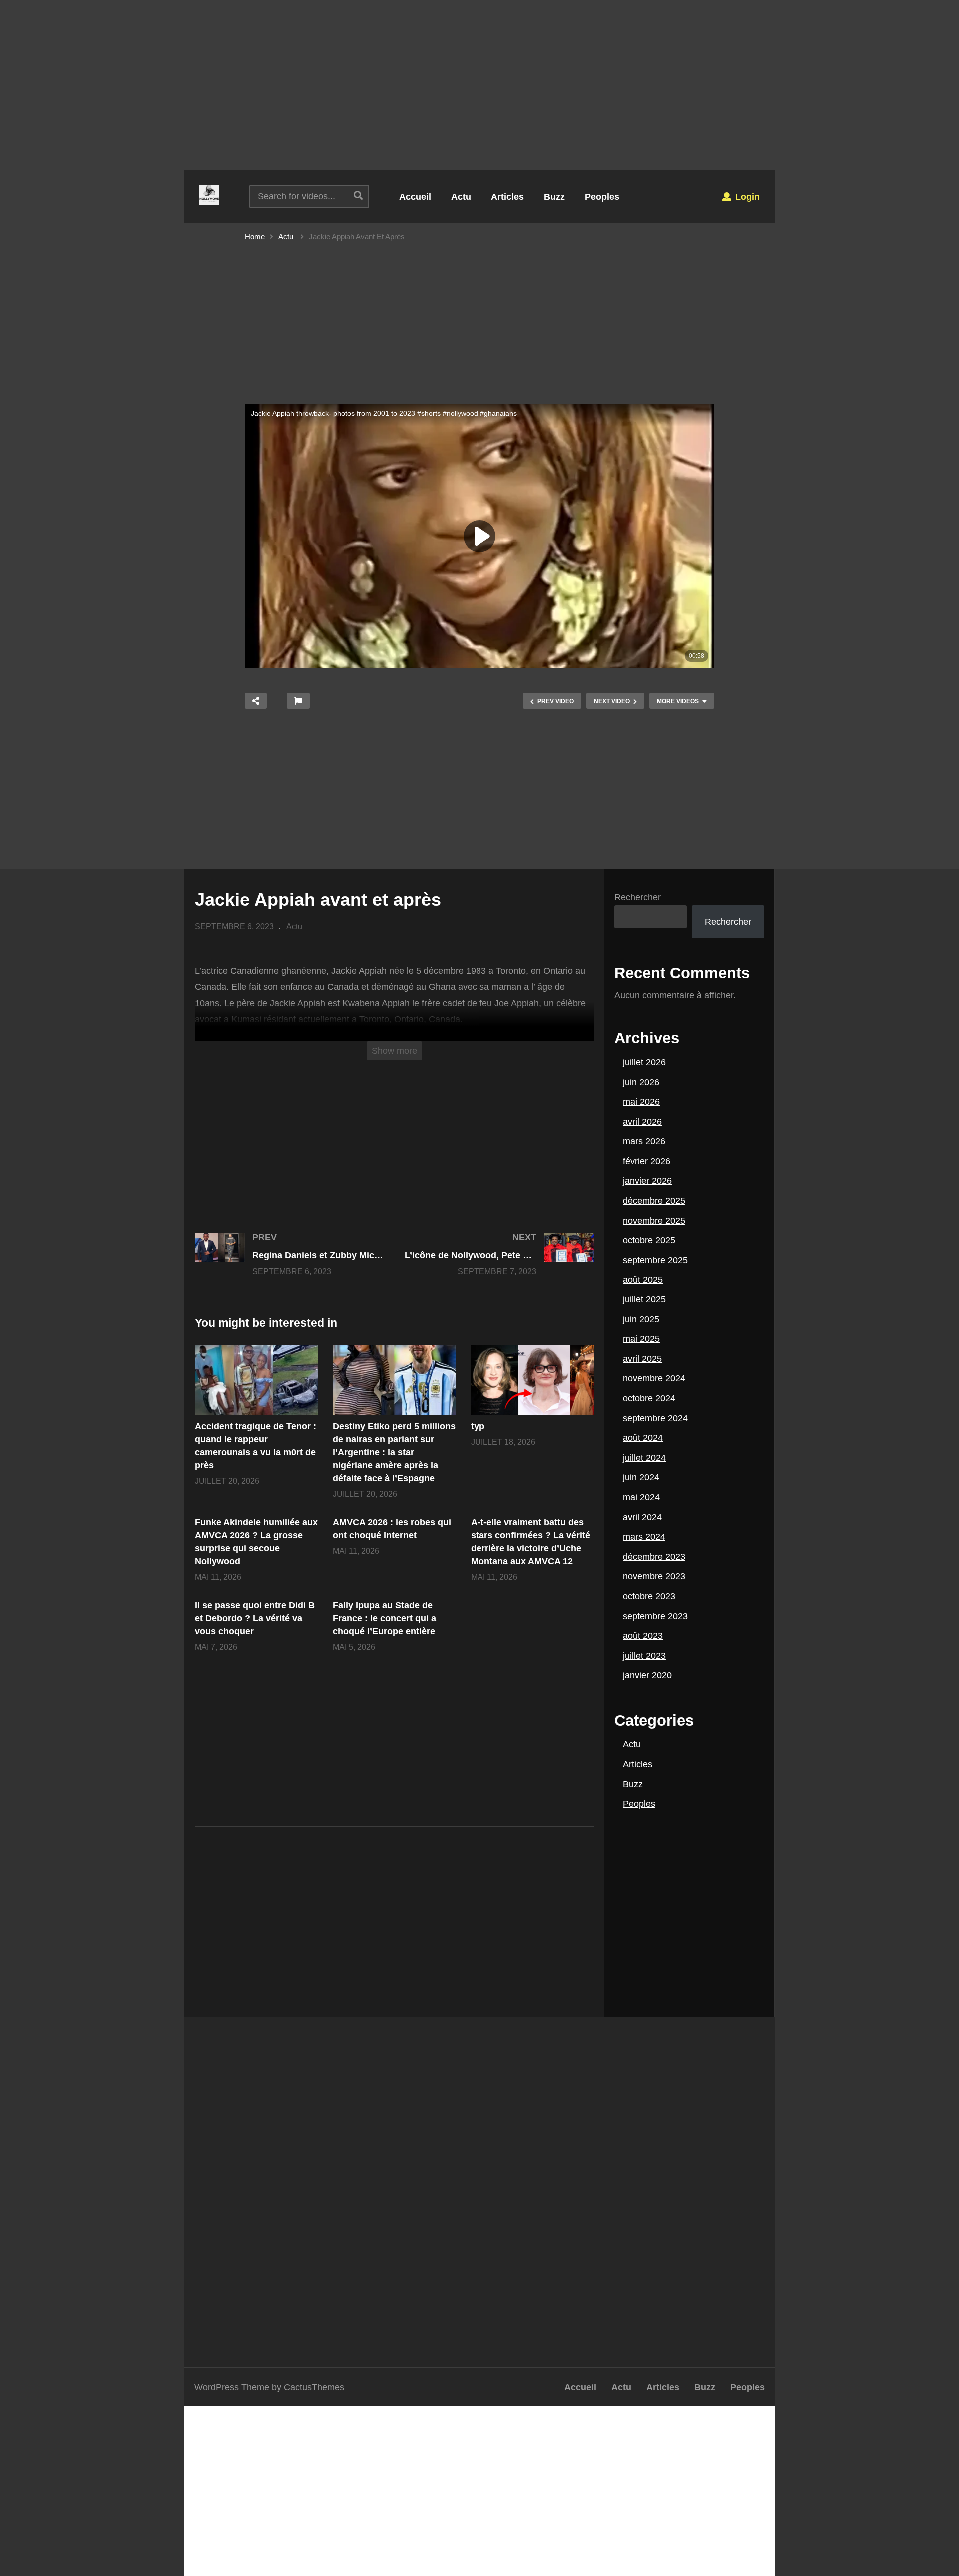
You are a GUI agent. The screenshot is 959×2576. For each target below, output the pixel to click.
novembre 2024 (654, 1378)
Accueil (415, 197)
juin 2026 (641, 1082)
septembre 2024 (655, 1418)
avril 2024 (642, 1517)
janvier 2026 (647, 1181)
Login (746, 197)
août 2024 (643, 1438)
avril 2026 (642, 1122)
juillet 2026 (644, 1062)
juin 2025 (641, 1319)
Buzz (554, 197)
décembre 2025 (654, 1201)
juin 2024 (641, 1477)
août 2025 (643, 1280)
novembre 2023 (654, 1576)
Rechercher (638, 897)
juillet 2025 (644, 1299)
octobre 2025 (649, 1240)
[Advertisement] (479, 85)
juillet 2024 (644, 1458)
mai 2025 (641, 1339)
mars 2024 (644, 1537)
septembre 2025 (655, 1260)
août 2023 (643, 1636)
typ (478, 1426)
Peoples (602, 197)
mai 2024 (641, 1497)
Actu (461, 197)
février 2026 (647, 1161)
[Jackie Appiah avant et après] (256, 1380)
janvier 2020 (647, 1675)
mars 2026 (644, 1141)
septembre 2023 (655, 1616)
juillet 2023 (644, 1656)
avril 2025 (642, 1359)
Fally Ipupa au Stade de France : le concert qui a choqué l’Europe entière (384, 1618)
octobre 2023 (649, 1596)
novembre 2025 (654, 1221)
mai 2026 (641, 1102)
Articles (507, 197)
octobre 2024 (649, 1398)
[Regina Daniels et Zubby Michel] (290, 1264)
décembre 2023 (654, 1557)
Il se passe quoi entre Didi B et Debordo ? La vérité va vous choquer (255, 1618)
